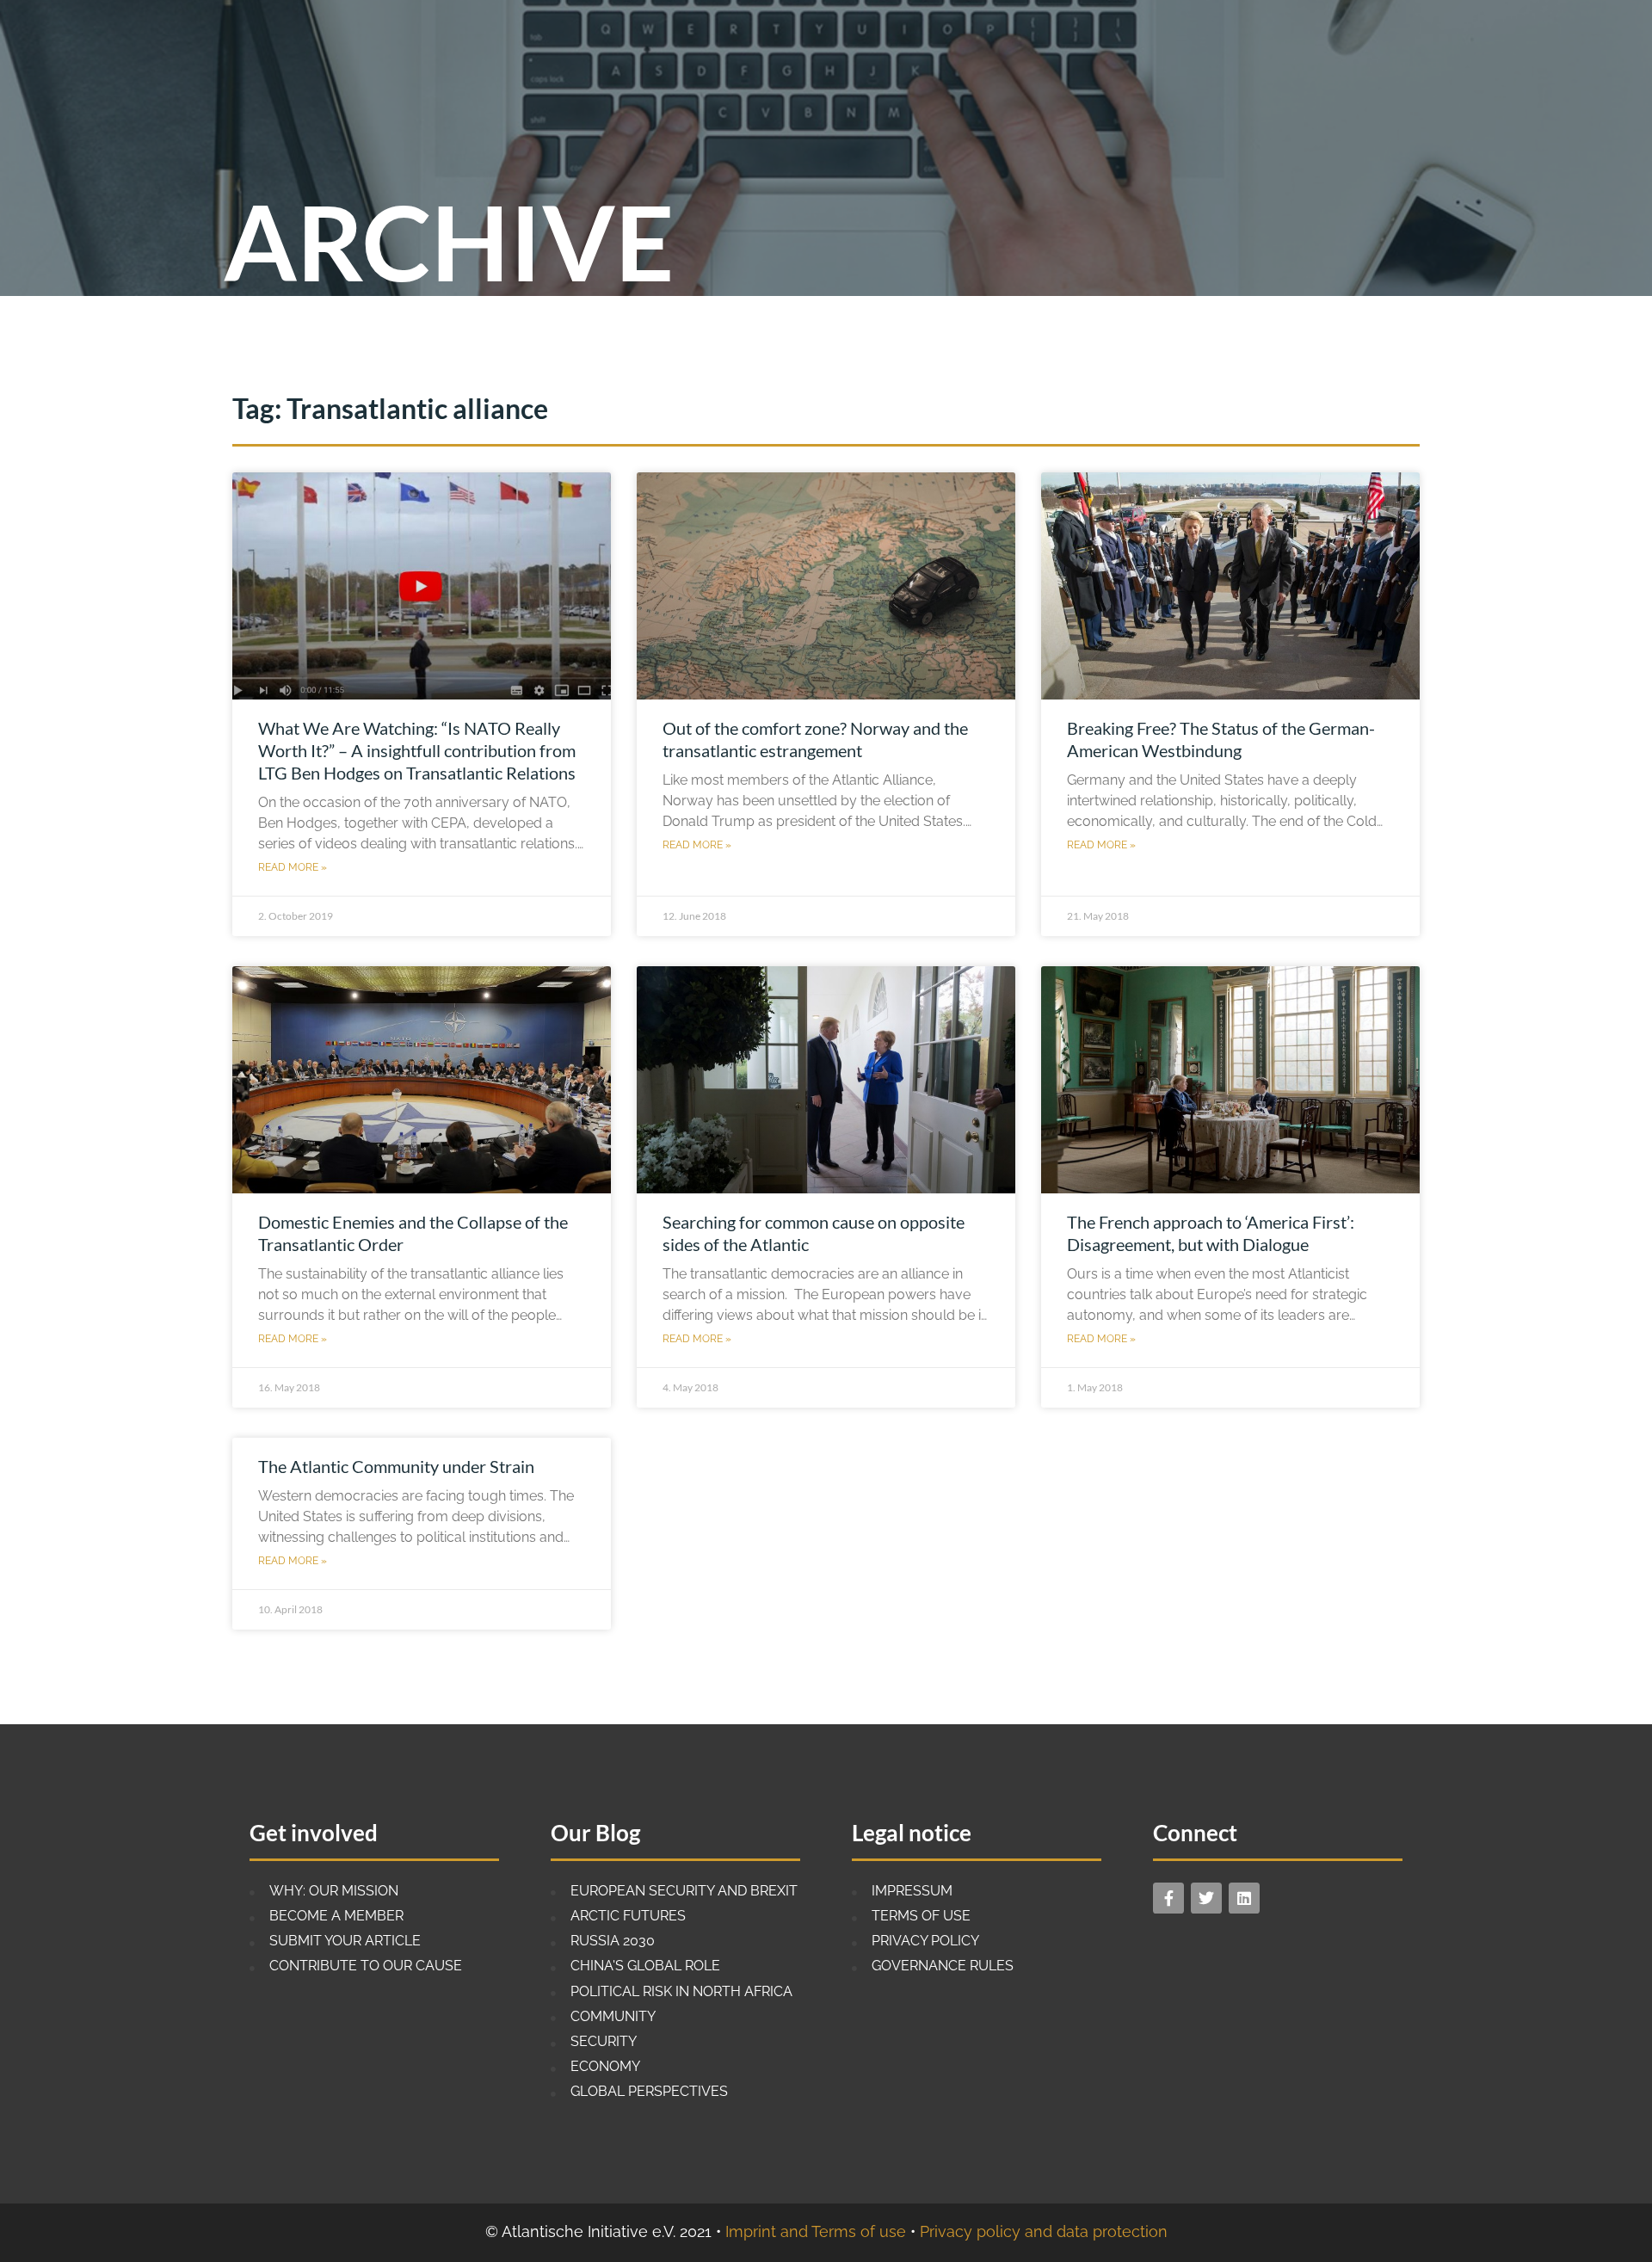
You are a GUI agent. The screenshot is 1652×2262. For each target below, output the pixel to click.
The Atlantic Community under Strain (396, 1466)
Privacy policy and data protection (1044, 2231)
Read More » (293, 867)
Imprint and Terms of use (816, 2231)
